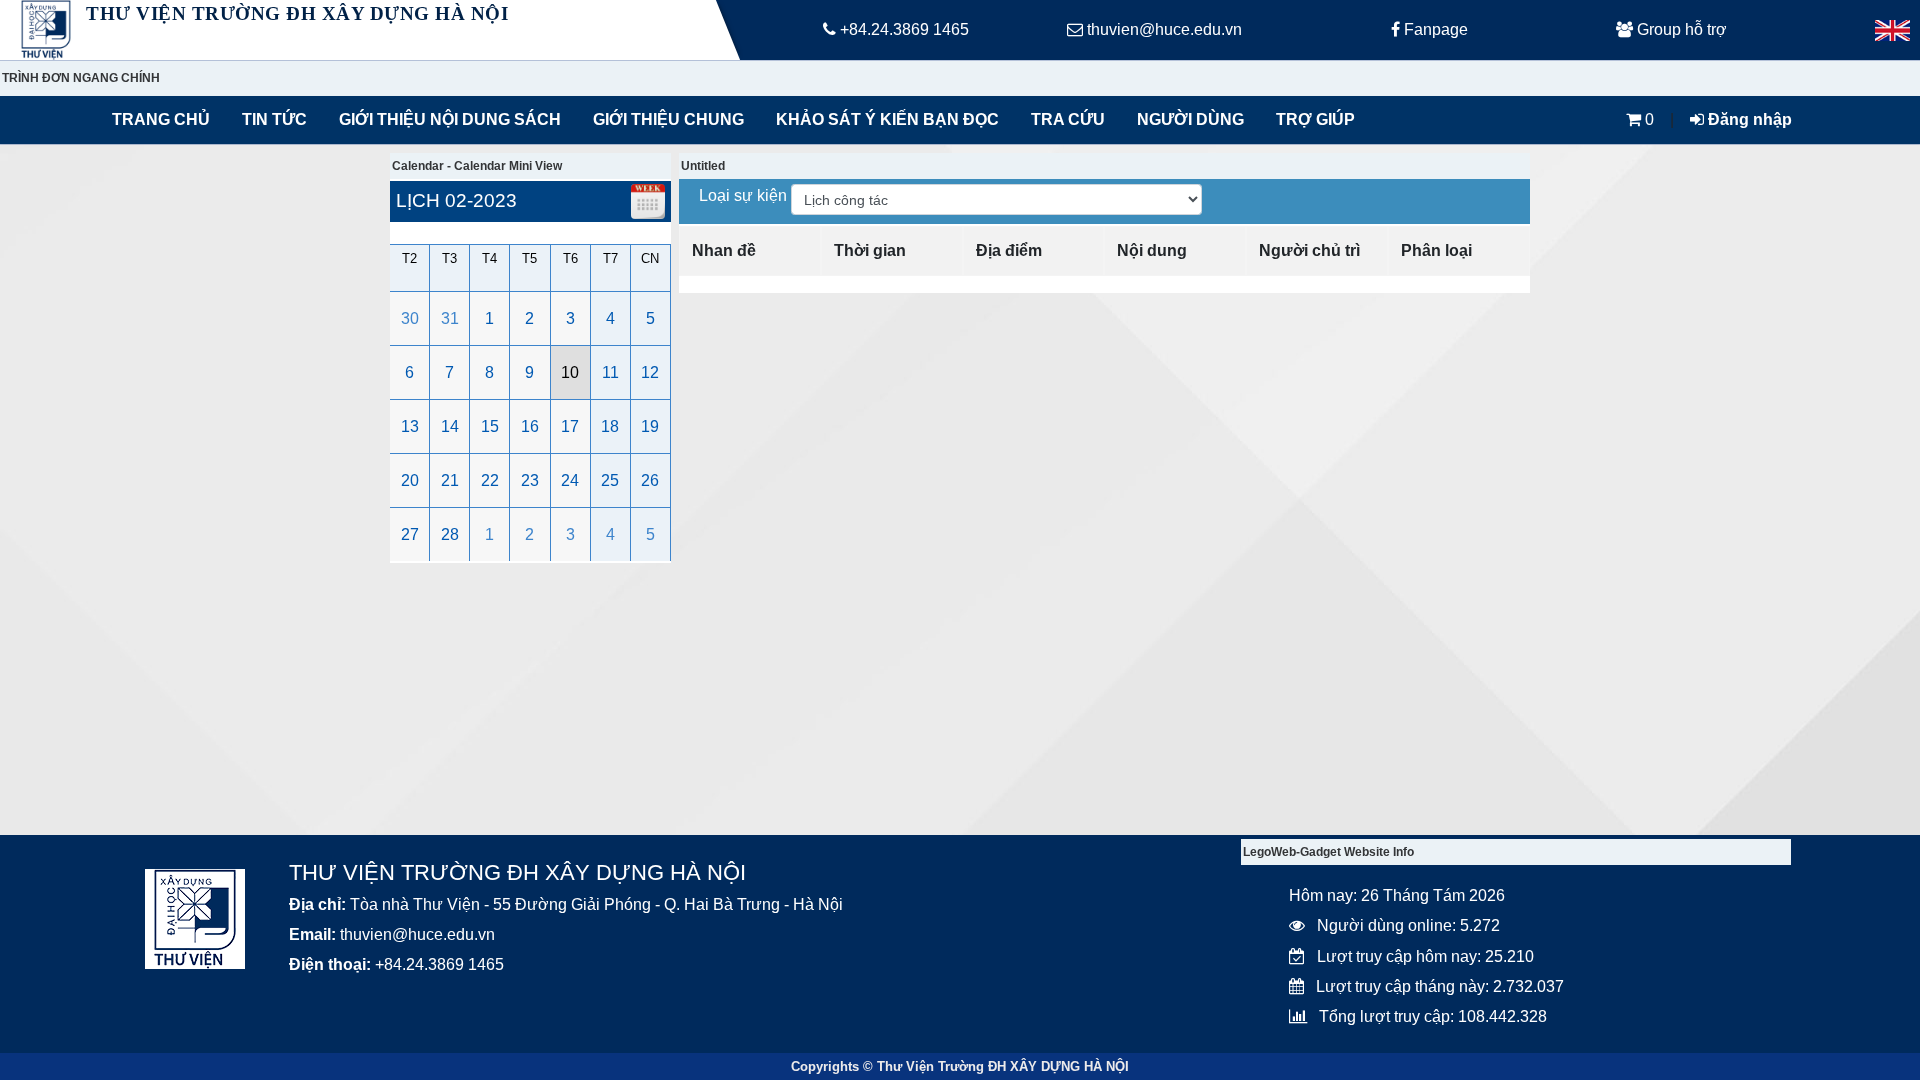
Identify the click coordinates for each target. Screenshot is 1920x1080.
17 (570, 426)
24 (570, 480)
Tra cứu (1068, 119)
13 (410, 426)
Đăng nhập (1748, 119)
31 (450, 318)
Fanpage (1434, 29)
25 (610, 480)
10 (570, 372)
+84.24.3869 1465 (902, 29)
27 (410, 534)
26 (650, 480)
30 (410, 318)
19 (650, 426)
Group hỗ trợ (1680, 29)
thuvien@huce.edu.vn (1162, 29)
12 (650, 372)
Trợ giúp (1315, 119)
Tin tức (274, 119)
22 (490, 480)
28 (450, 534)
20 (410, 480)
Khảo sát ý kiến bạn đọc (883, 119)
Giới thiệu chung (667, 119)
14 (450, 426)
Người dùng (1190, 119)
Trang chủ (161, 119)
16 (530, 426)
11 (610, 372)
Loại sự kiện (745, 195)
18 (610, 426)
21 (450, 480)
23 (530, 480)
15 (490, 426)
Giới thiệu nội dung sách (445, 119)
